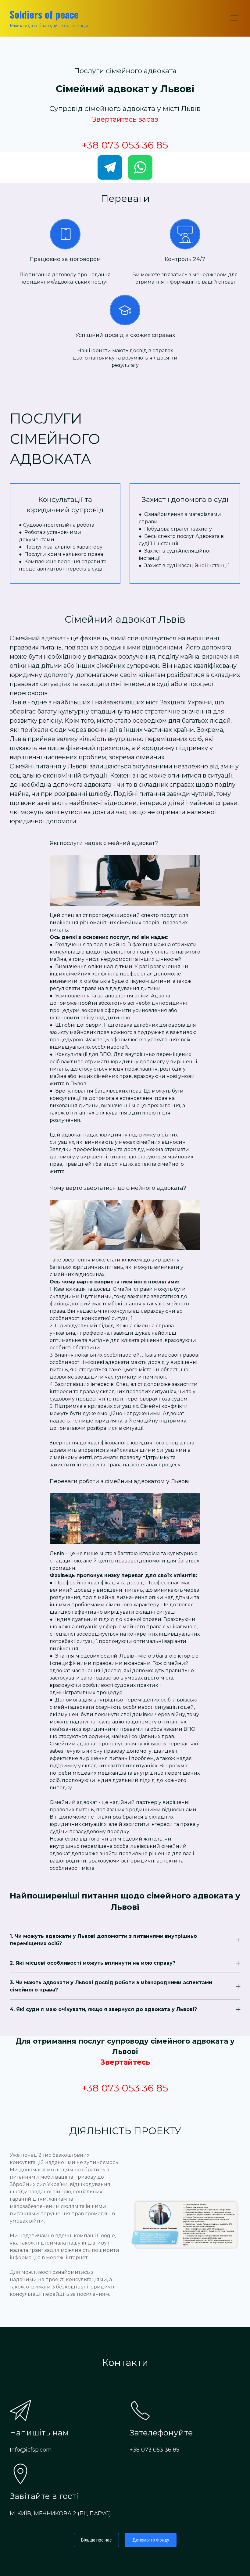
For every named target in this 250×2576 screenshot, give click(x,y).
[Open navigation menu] (234, 18)
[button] (110, 167)
